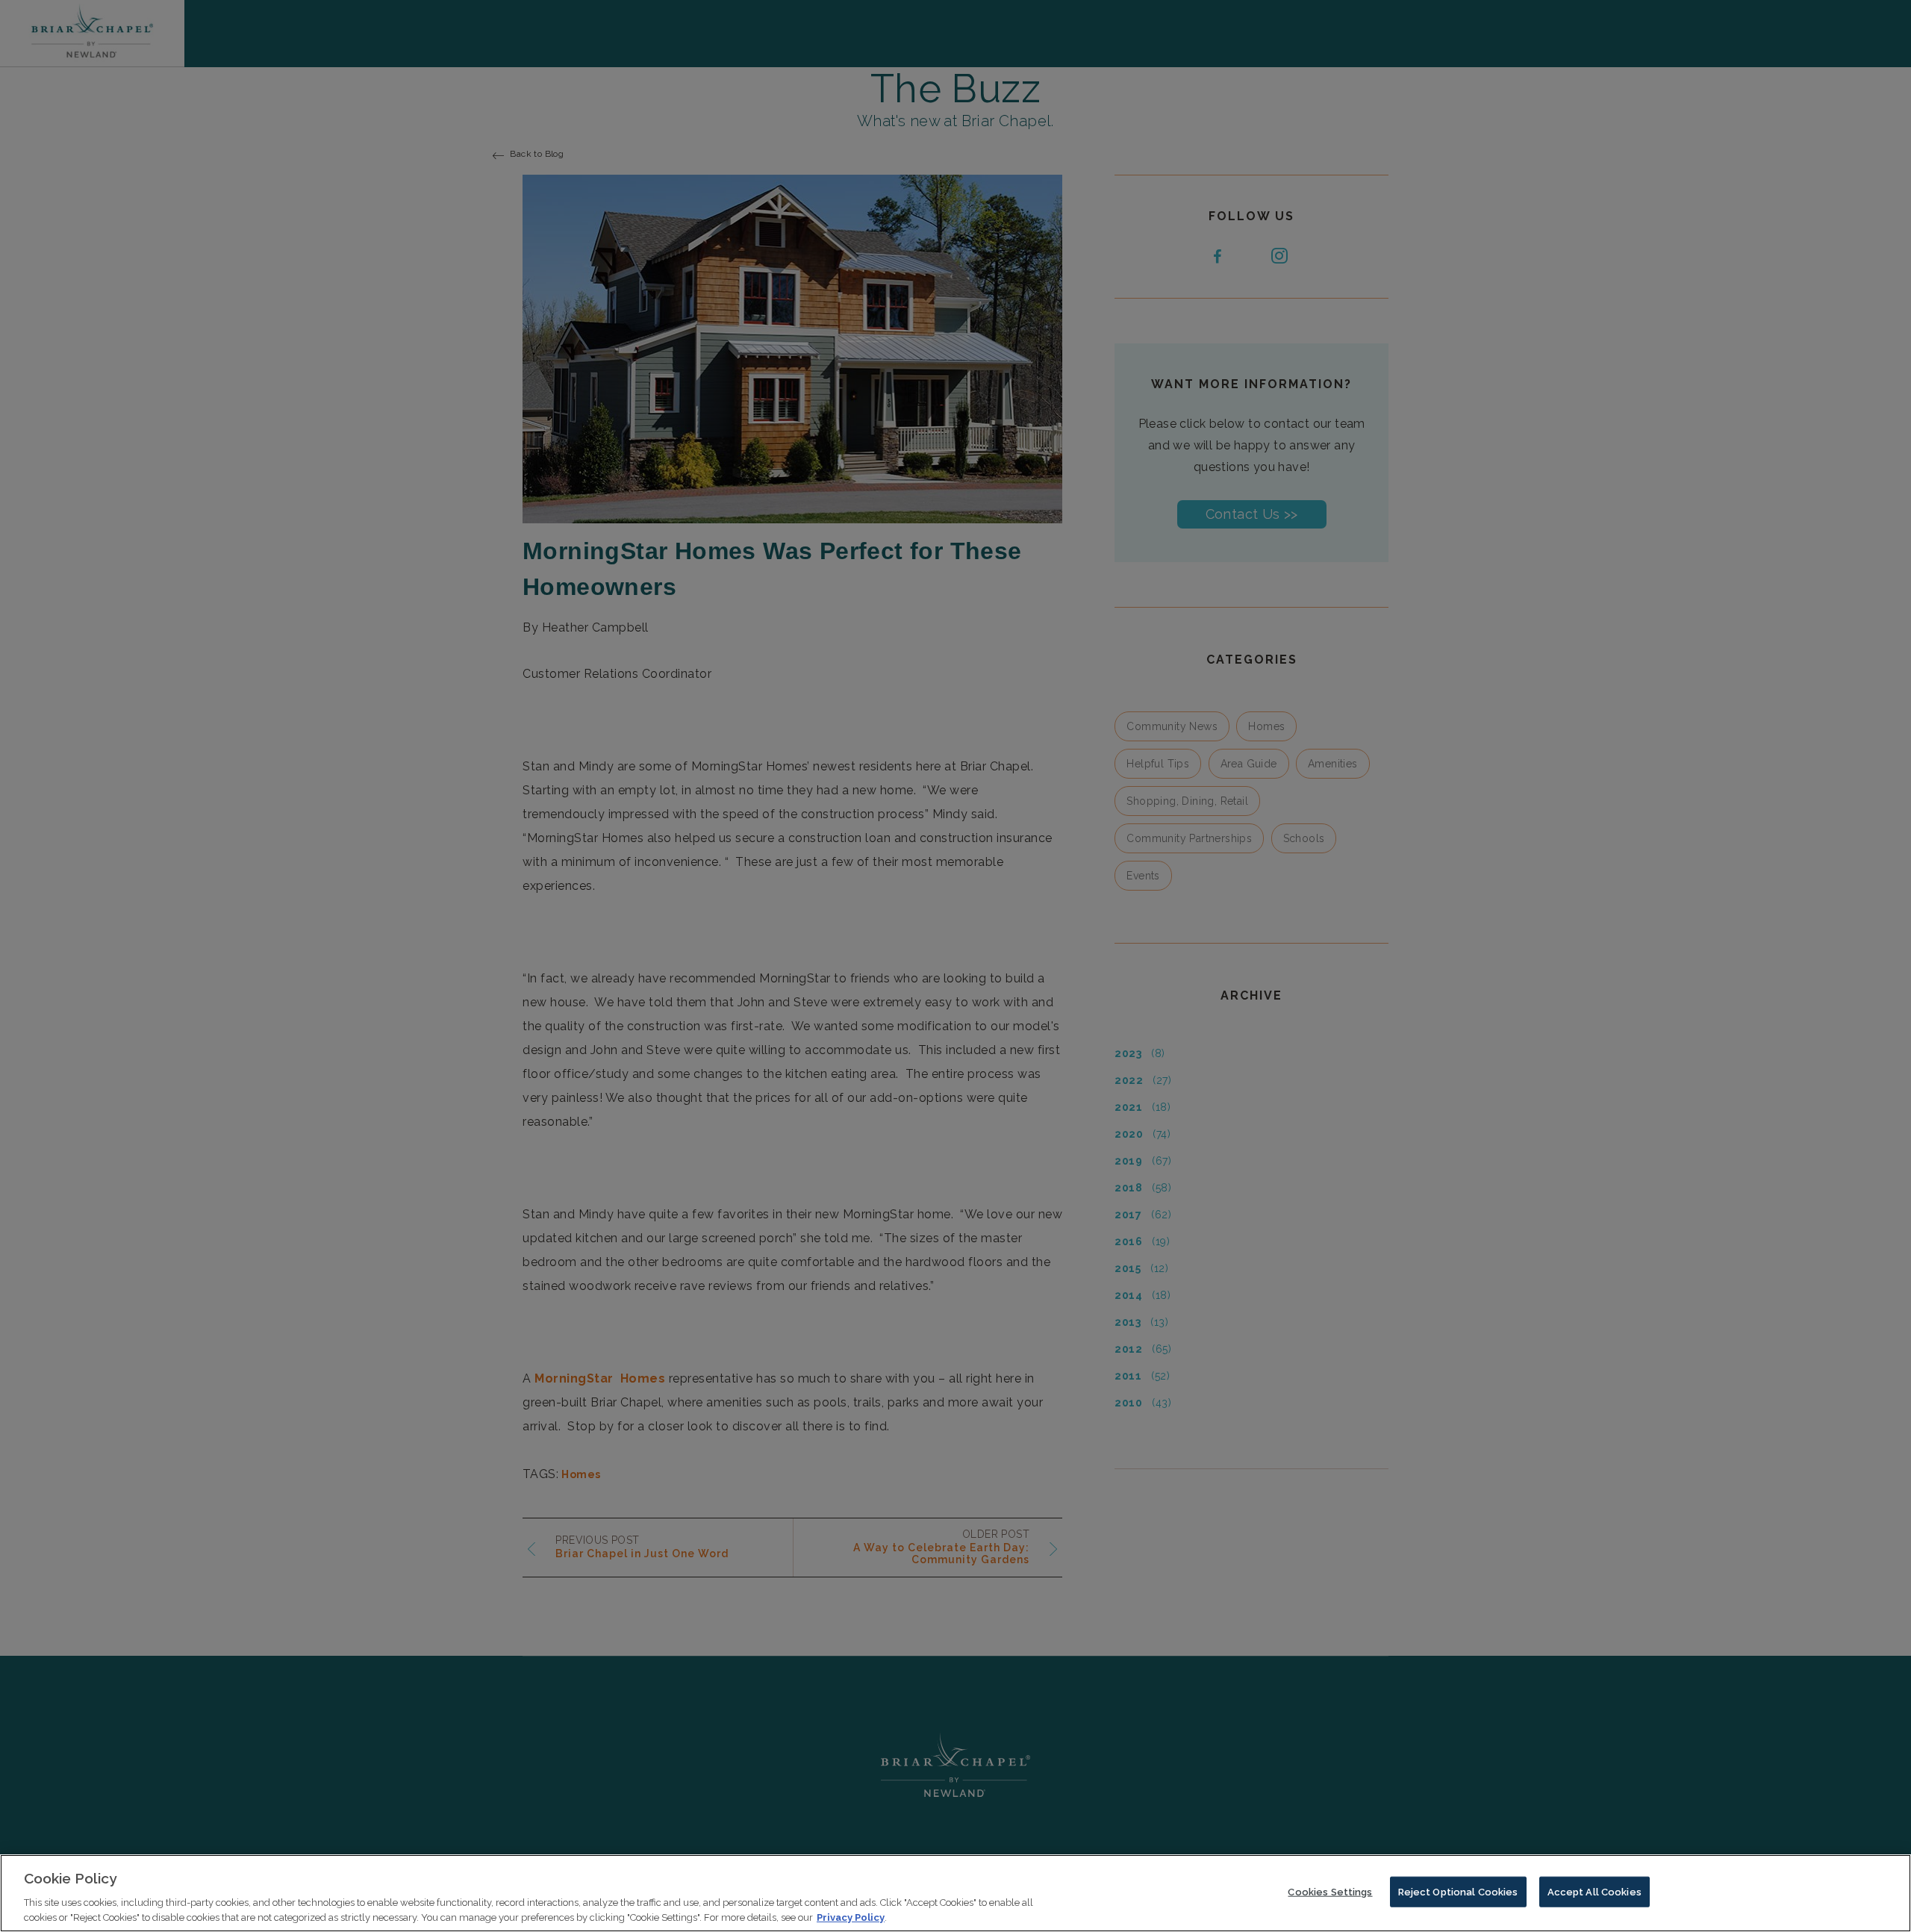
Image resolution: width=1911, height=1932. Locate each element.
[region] (955, 1893)
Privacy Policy (851, 1917)
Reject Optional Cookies (1458, 1892)
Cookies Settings (1330, 1892)
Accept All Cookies (1594, 1892)
